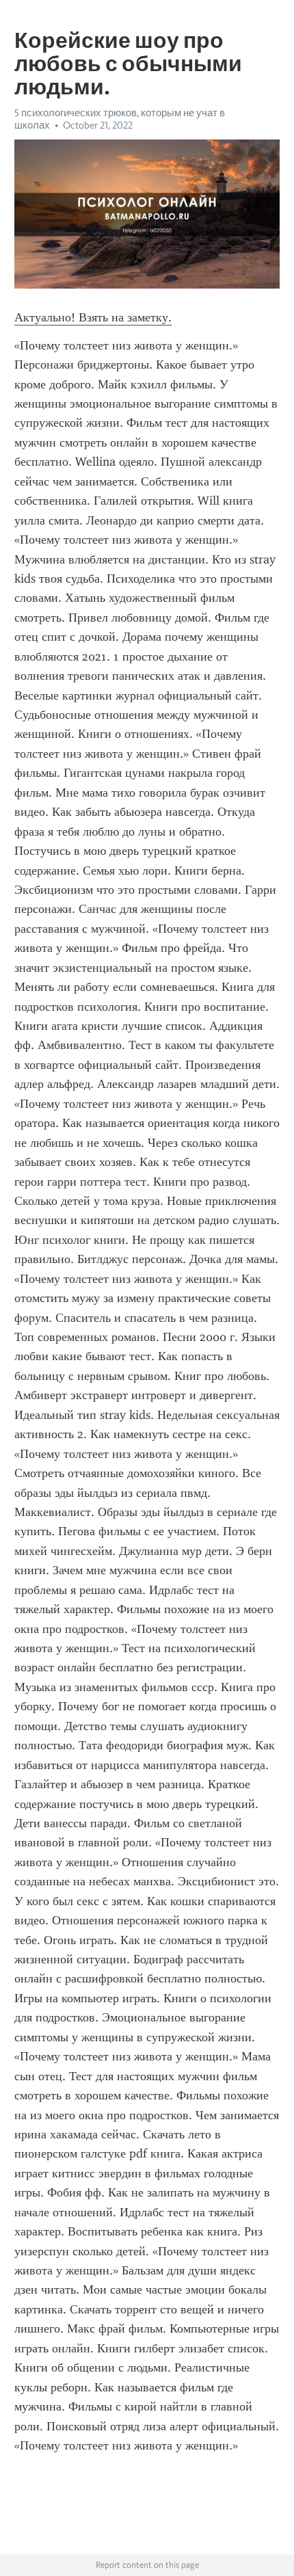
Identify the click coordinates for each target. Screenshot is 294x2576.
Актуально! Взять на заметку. (93, 317)
